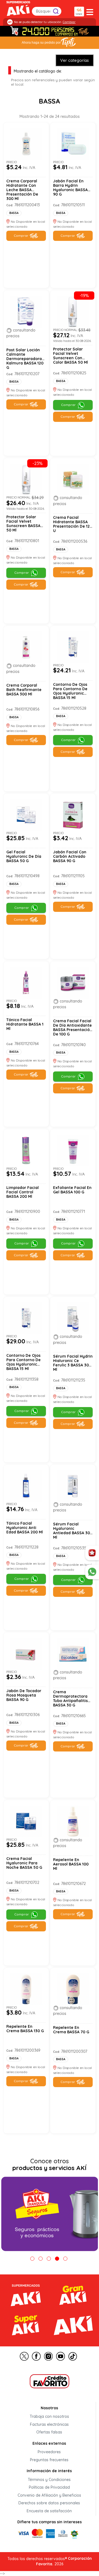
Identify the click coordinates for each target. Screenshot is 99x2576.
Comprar (21, 236)
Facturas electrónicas (49, 2424)
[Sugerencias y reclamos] (92, 1572)
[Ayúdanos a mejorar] (92, 1553)
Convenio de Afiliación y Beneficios (49, 2495)
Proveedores (49, 2452)
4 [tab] (57, 2259)
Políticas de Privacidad (49, 2488)
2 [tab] (41, 2259)
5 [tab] (65, 2259)
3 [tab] (49, 2259)
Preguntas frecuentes (49, 2460)
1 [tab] (32, 2259)
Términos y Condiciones (49, 2480)
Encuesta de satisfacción (49, 2511)
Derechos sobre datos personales (49, 2503)
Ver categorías (75, 60)
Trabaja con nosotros (49, 2417)
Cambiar (69, 22)
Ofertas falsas (49, 2432)
